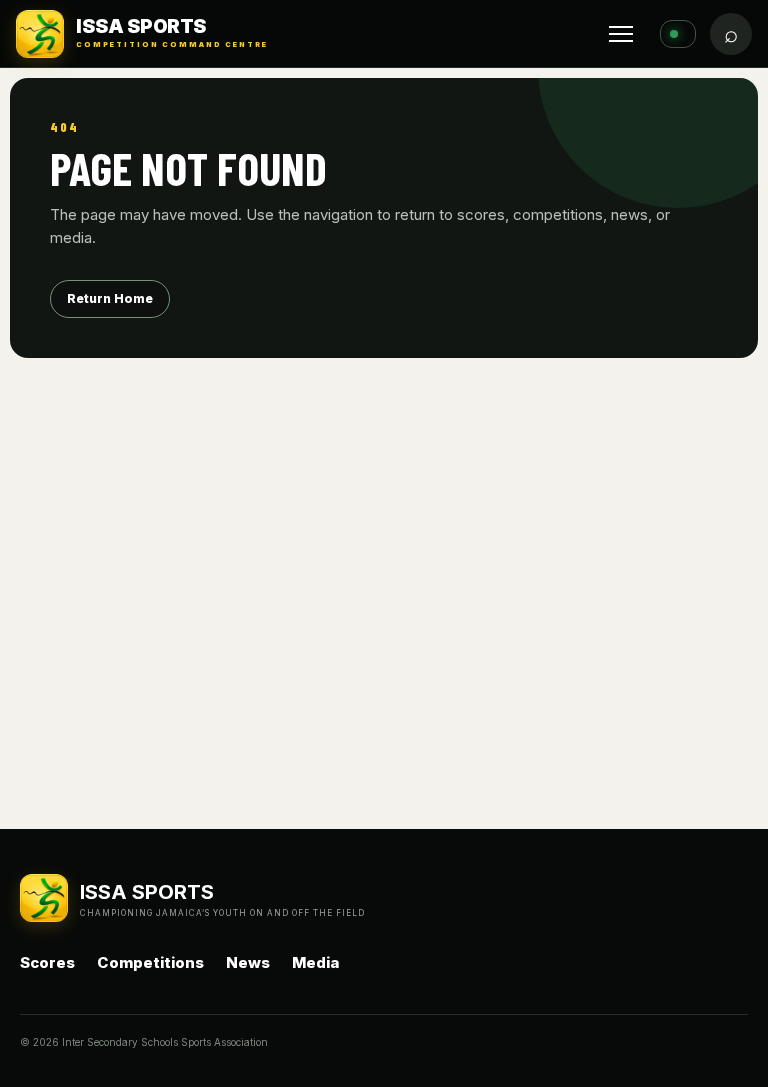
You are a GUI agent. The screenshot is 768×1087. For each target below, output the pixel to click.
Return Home (110, 298)
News (248, 962)
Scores (47, 962)
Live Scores (678, 34)
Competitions (150, 962)
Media (315, 962)
